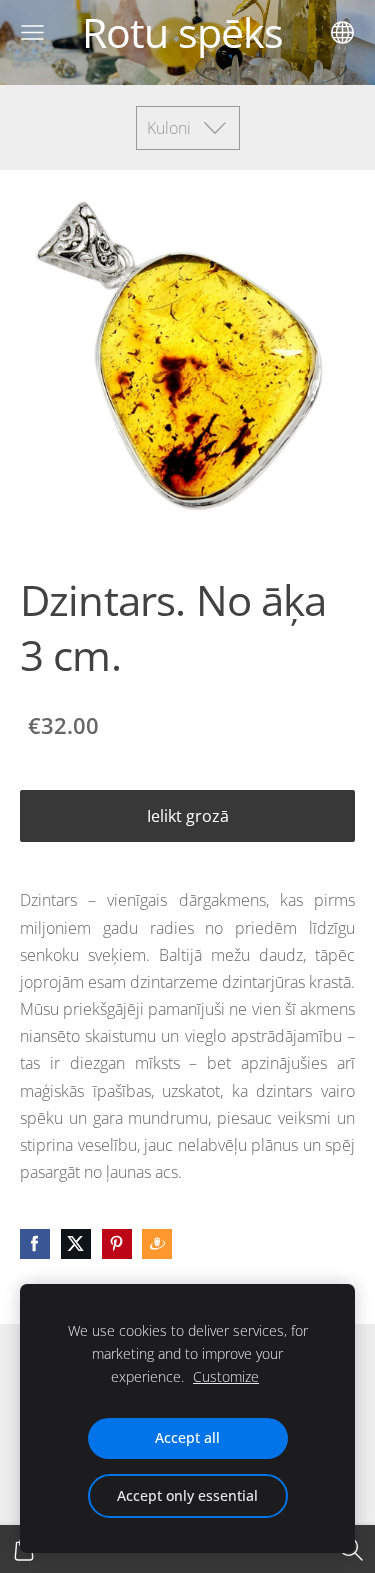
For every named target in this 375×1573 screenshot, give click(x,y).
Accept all (187, 1437)
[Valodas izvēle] (342, 32)
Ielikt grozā (188, 816)
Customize (226, 1376)
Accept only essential (187, 1495)
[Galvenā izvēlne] (32, 32)
